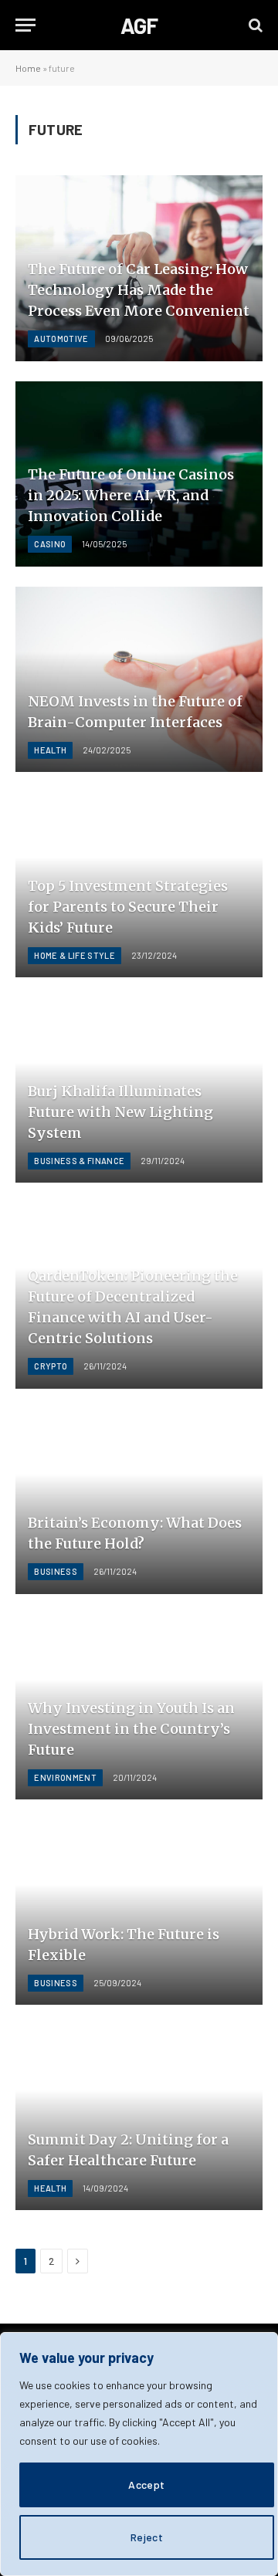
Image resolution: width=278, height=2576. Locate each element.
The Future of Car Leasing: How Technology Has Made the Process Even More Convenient (139, 290)
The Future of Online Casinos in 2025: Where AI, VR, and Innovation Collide (131, 495)
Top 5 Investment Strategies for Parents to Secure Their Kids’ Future (128, 907)
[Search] (254, 25)
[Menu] (25, 25)
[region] (139, 2454)
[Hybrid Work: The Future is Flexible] (139, 1912)
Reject (147, 2537)
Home (28, 68)
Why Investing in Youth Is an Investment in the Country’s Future (131, 1729)
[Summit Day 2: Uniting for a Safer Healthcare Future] (139, 2117)
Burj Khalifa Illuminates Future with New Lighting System (120, 1112)
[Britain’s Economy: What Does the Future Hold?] (139, 1501)
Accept (147, 2485)
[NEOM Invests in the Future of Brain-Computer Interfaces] (139, 679)
